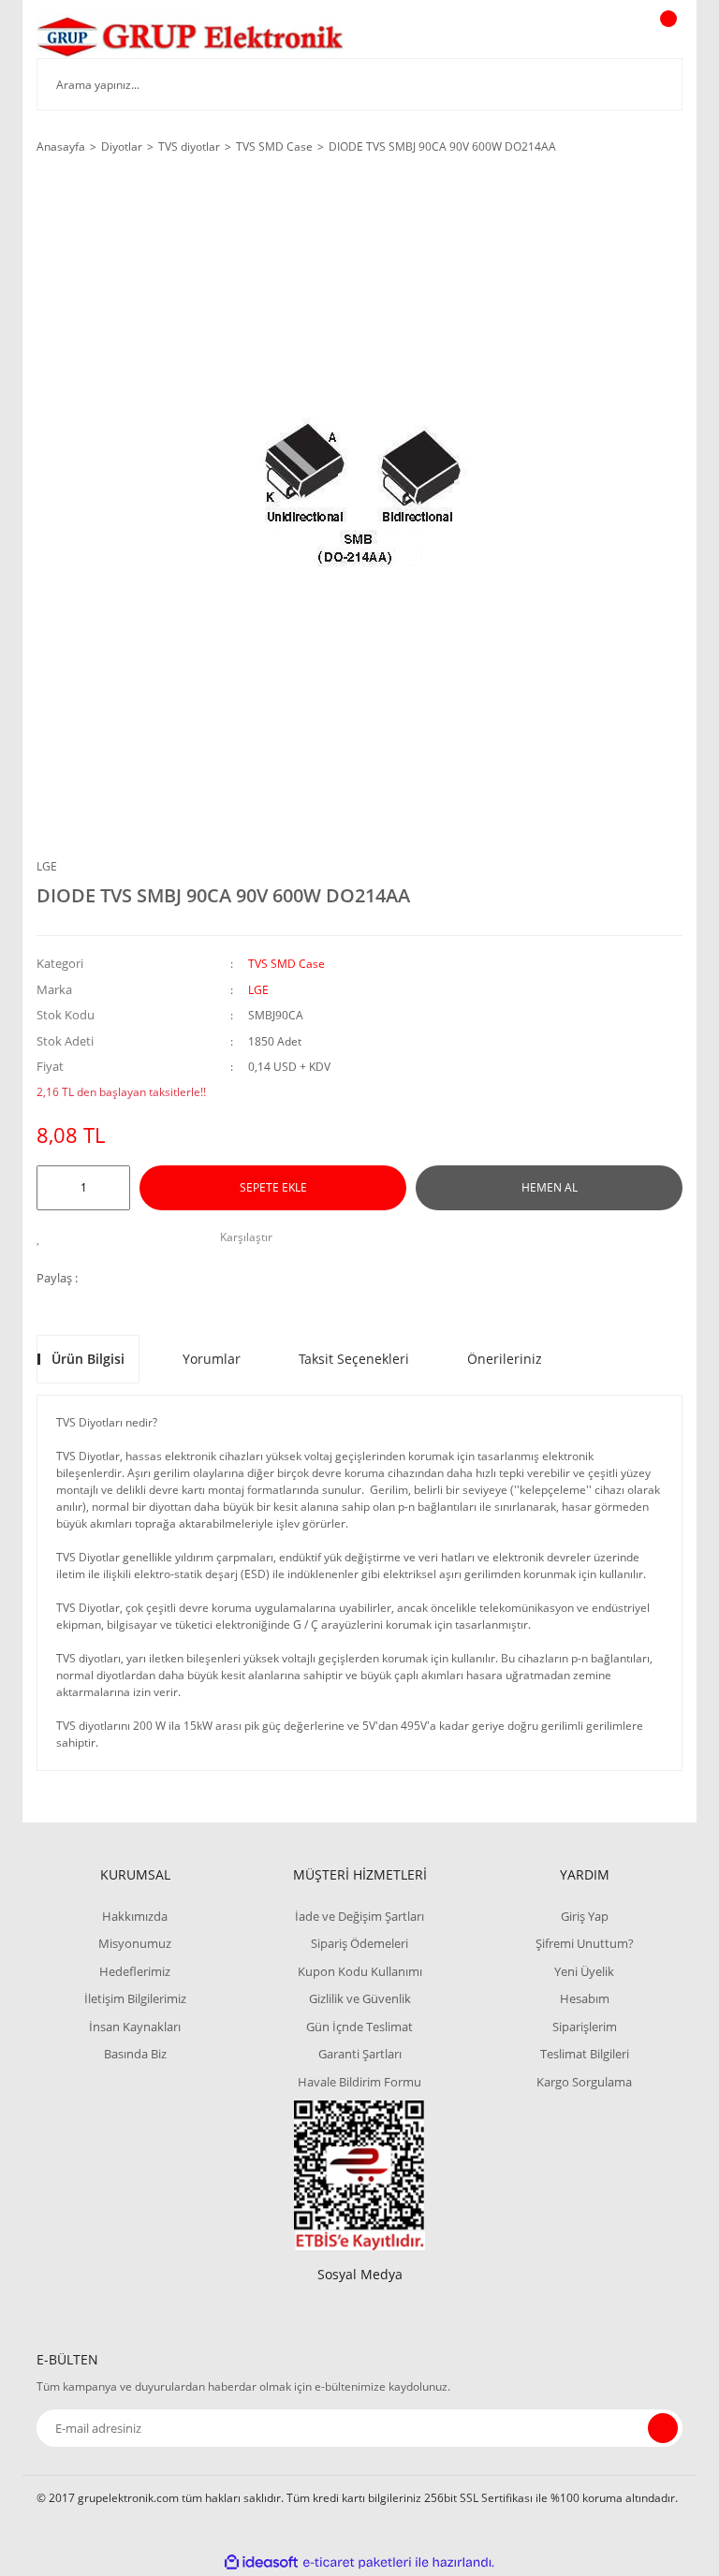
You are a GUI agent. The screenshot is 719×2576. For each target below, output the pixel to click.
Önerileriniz (505, 1359)
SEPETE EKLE (273, 1187)
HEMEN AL (550, 1187)
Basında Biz (135, 2054)
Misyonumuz (135, 1943)
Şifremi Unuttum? (585, 1943)
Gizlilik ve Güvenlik (360, 1998)
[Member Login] (604, 37)
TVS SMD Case (286, 964)
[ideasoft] (261, 2562)
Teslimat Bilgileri (585, 2054)
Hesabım (585, 1998)
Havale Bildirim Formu (359, 2082)
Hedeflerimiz (135, 1971)
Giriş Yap (585, 1916)
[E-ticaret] (357, 2563)
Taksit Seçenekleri (354, 1359)
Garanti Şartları (360, 2054)
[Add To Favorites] (44, 1237)
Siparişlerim (585, 2027)
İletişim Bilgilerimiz (135, 1998)
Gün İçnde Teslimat (359, 2027)
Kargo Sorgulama (584, 2082)
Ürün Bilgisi (88, 1359)
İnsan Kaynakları (135, 2027)
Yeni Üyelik (584, 1971)
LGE (47, 866)
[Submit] (663, 2428)
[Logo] (191, 36)
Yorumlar (212, 1359)
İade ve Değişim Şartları (359, 1916)
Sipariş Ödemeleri (359, 1943)
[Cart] (666, 37)
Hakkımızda (135, 1916)
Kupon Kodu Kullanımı (360, 1971)
